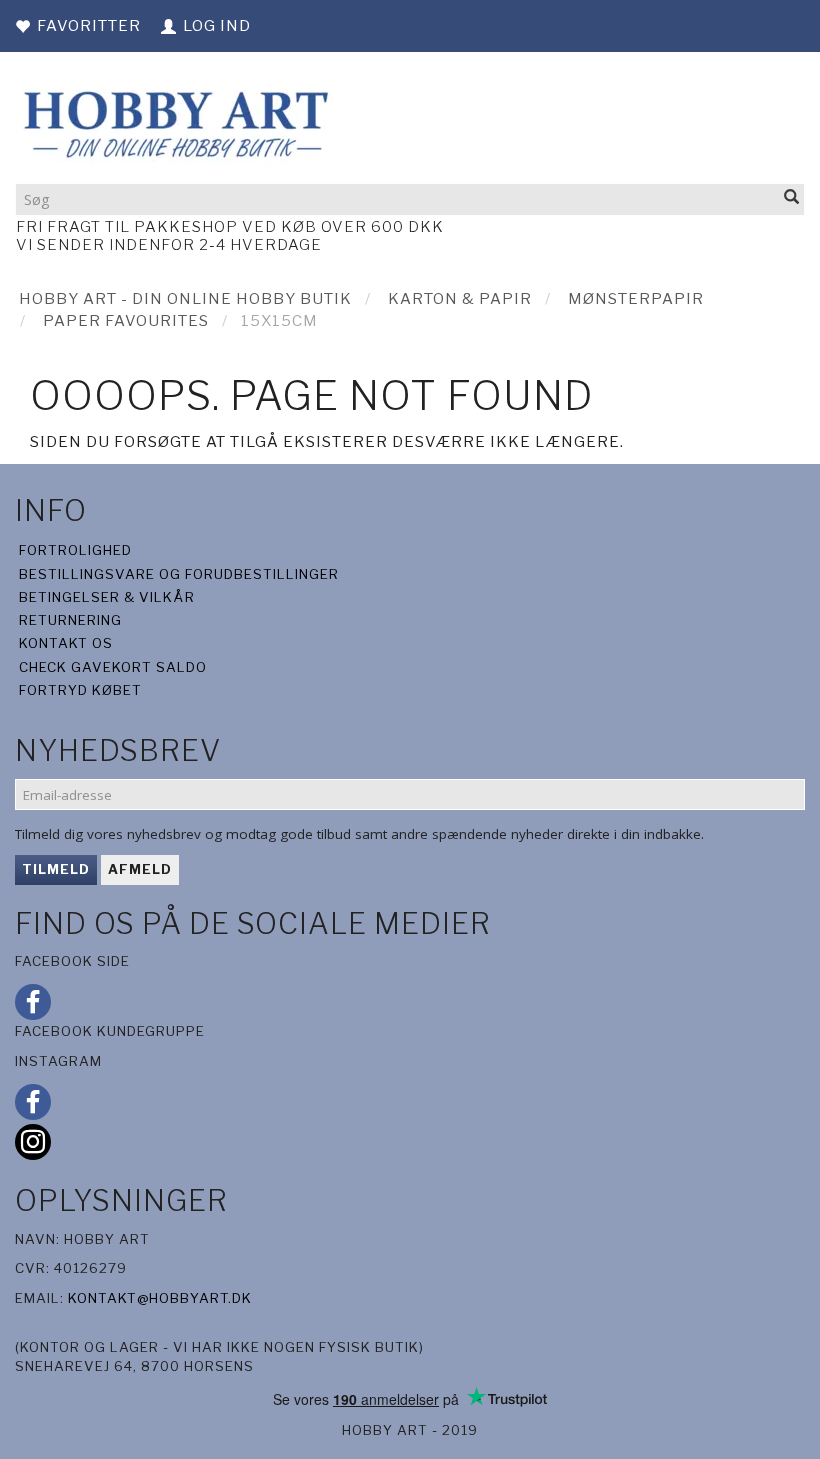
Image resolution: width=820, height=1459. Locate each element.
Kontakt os (66, 643)
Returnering (70, 620)
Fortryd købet (80, 690)
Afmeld (140, 869)
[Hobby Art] (173, 121)
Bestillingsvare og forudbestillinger (179, 574)
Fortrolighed (75, 550)
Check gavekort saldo (113, 667)
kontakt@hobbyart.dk (160, 1298)
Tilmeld (56, 869)
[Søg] (792, 198)
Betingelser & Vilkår (107, 597)
